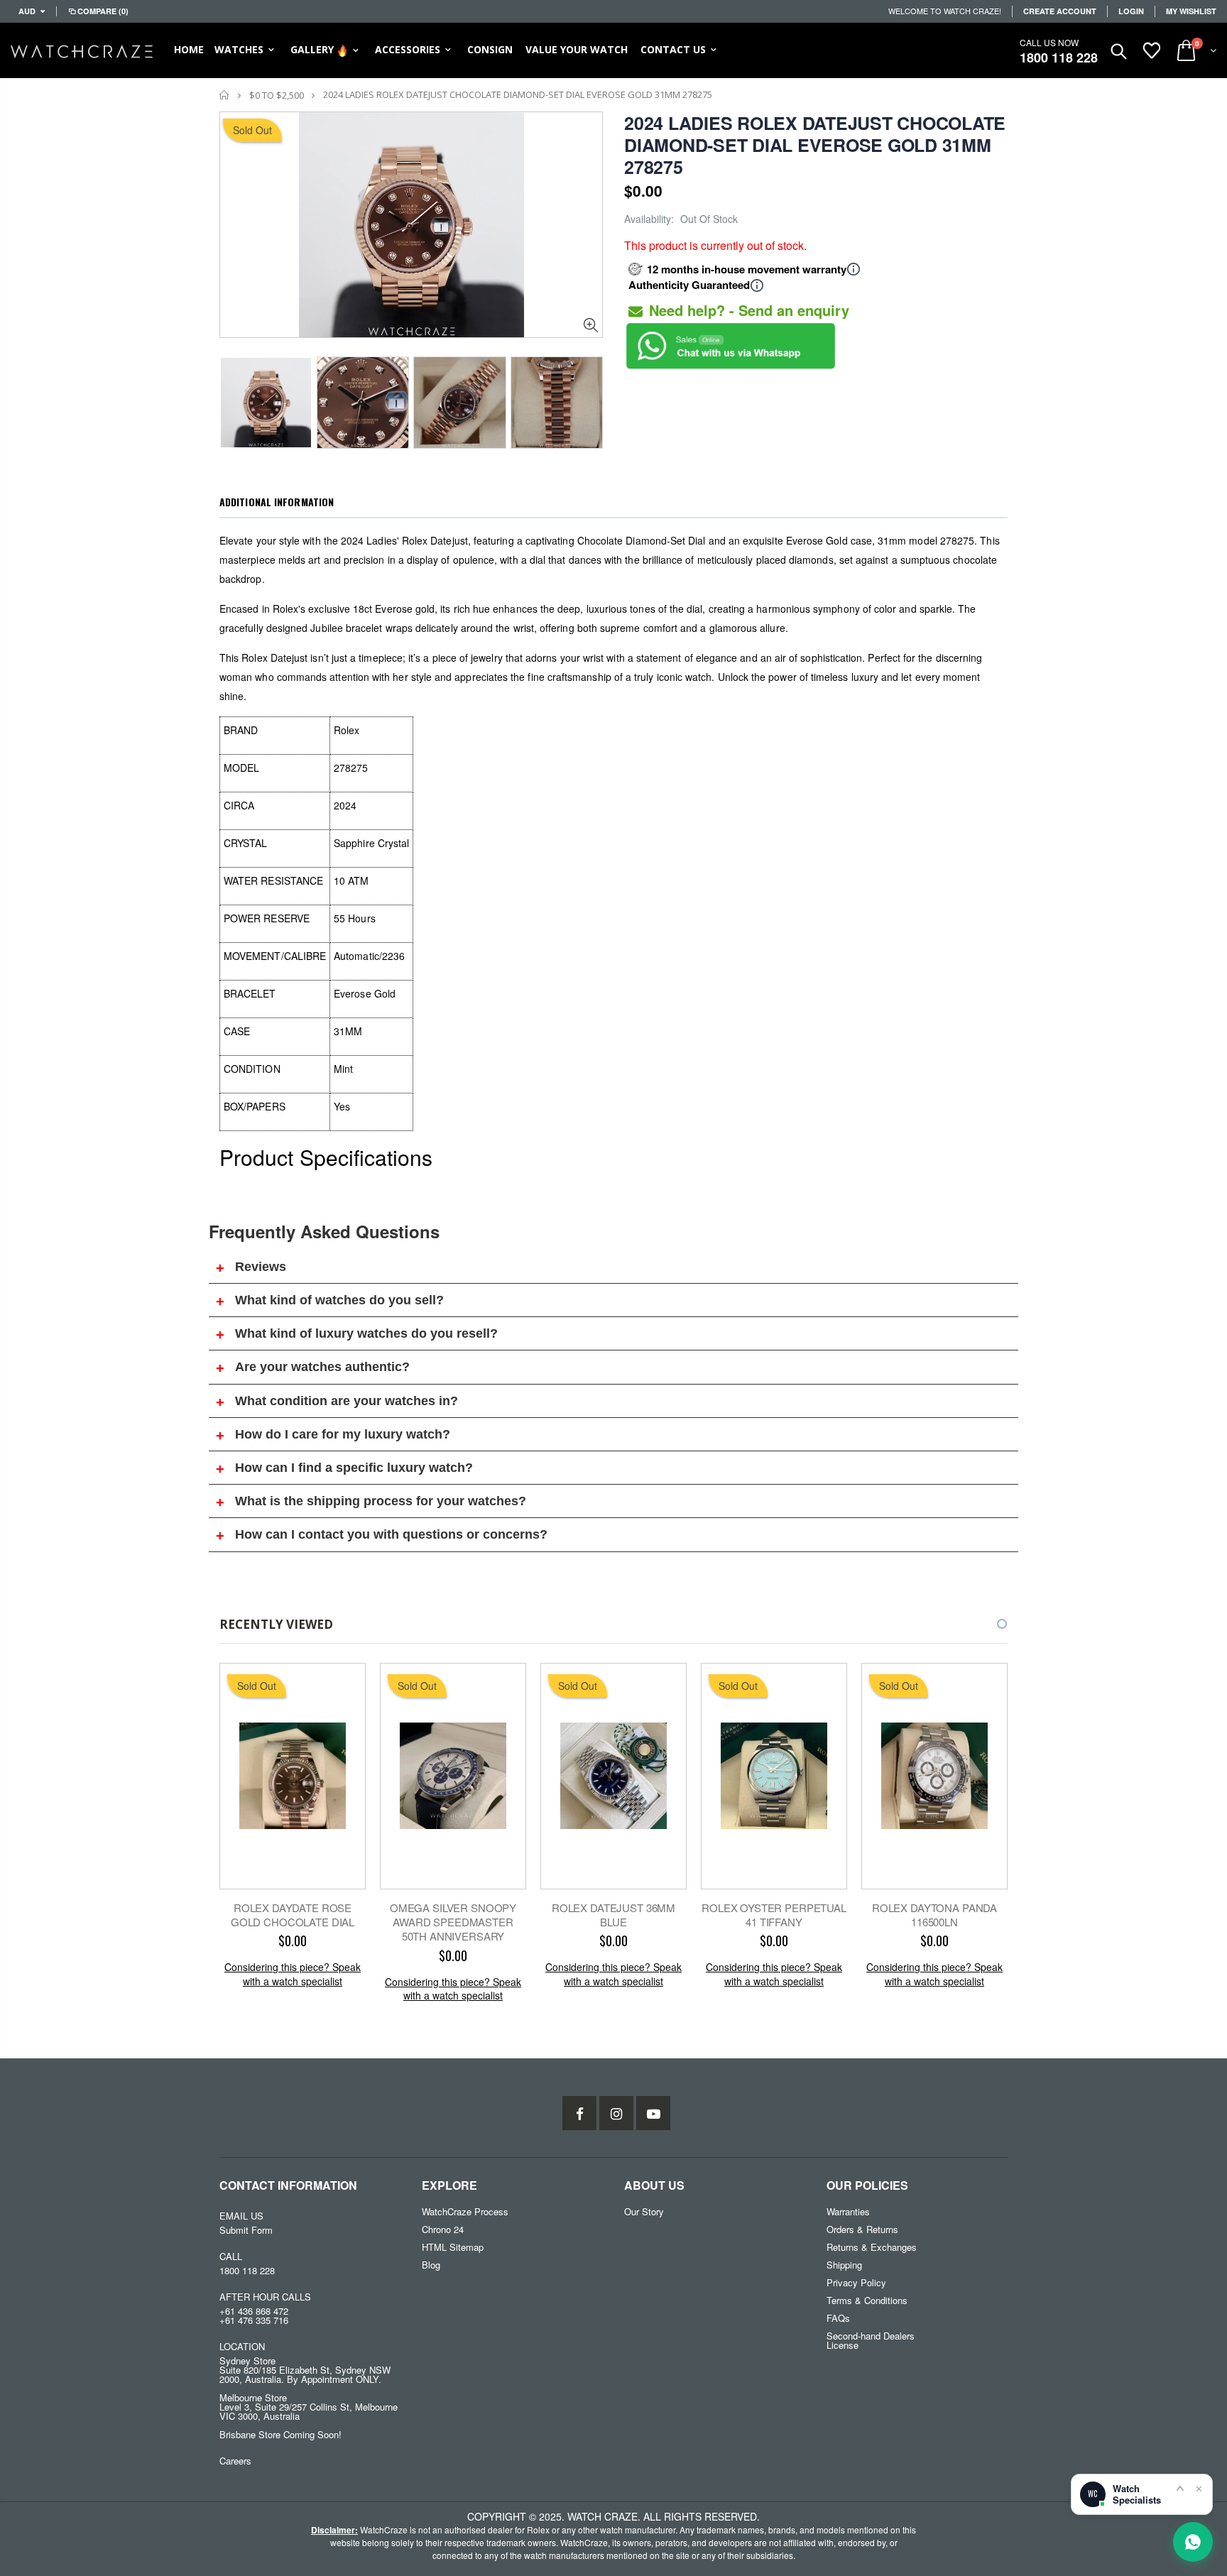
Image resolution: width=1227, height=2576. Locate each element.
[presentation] (234, 398)
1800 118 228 (1059, 58)
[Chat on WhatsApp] (1193, 2542)
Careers (235, 2461)
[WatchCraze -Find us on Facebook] (579, 2113)
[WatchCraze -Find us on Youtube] (653, 2113)
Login (1131, 11)
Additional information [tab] (277, 502)
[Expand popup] (1180, 2488)
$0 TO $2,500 (277, 95)
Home (225, 95)
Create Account (1060, 11)
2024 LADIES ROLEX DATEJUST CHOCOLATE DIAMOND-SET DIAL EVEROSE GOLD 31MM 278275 (815, 145)
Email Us (241, 2216)
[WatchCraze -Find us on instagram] (616, 2113)
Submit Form (246, 2230)
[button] (989, 1624)
